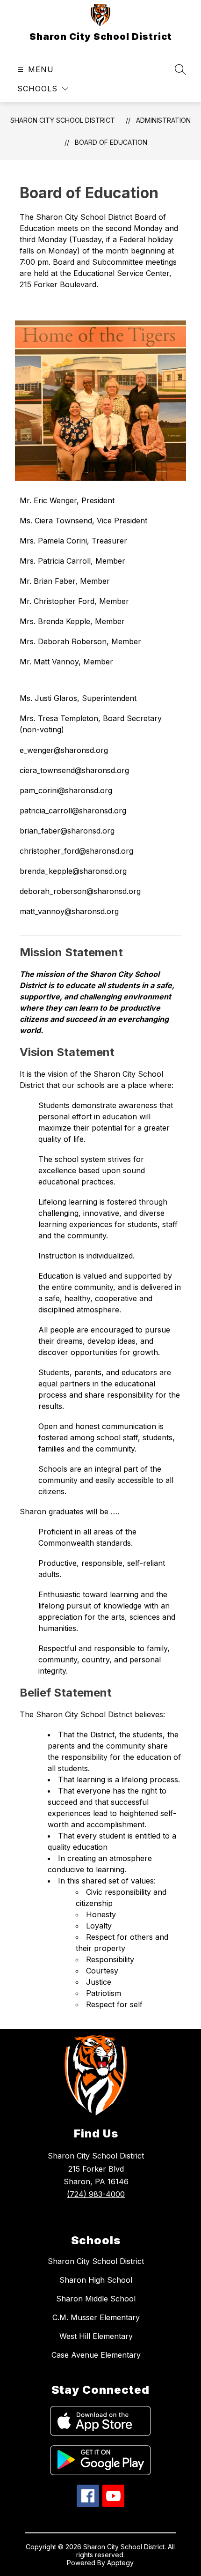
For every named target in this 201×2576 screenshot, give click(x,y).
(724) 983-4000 (96, 2194)
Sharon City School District (63, 120)
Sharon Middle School (96, 2299)
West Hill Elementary (96, 2336)
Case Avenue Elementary (96, 2355)
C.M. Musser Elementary (96, 2317)
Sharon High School (96, 2280)
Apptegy (120, 2563)
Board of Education (111, 142)
